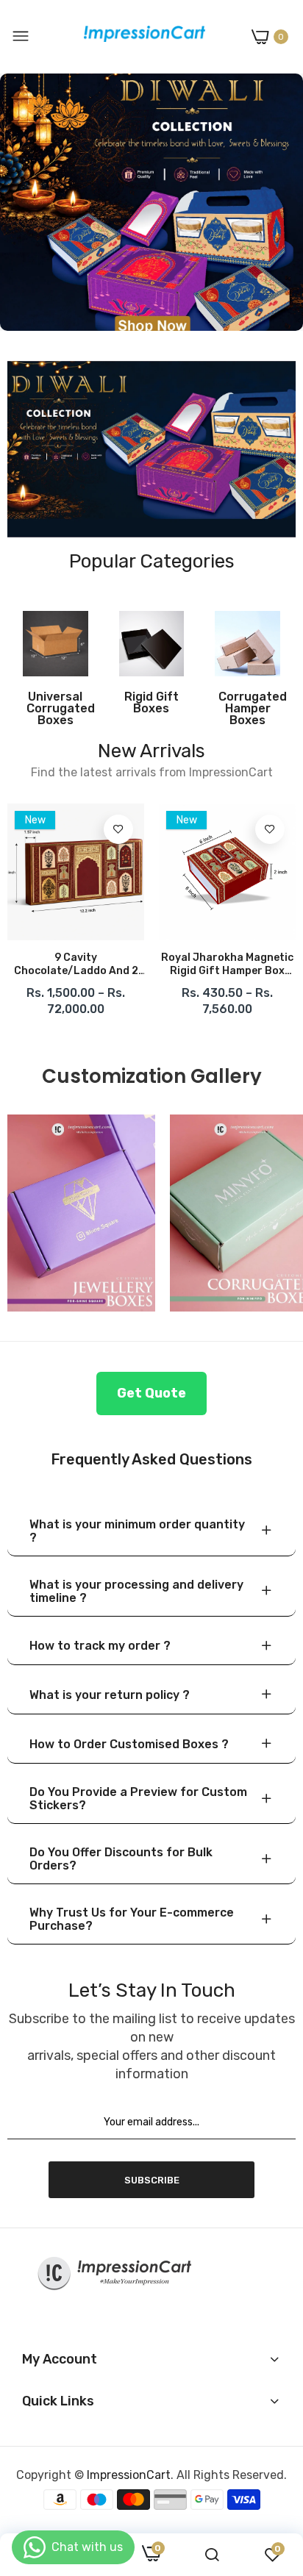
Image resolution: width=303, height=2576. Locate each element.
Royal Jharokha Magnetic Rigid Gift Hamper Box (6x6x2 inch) (227, 965)
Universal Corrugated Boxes (56, 709)
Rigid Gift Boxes (151, 703)
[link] (151, 202)
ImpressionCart (129, 2475)
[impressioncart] (141, 37)
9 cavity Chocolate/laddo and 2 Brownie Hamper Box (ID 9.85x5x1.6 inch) (76, 965)
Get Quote (151, 1393)
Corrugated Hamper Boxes (247, 709)
